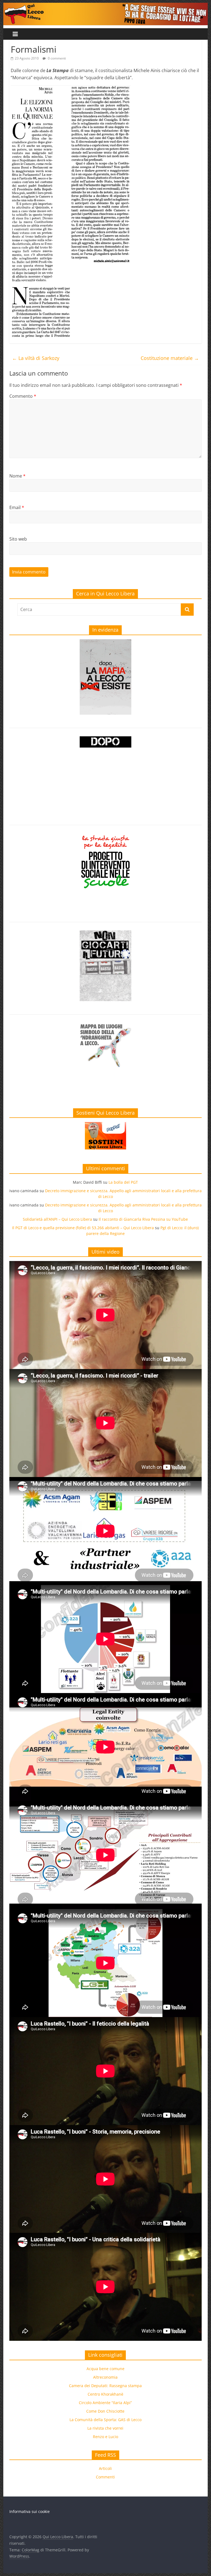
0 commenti (56, 58)
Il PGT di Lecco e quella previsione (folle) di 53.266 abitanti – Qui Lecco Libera (83, 1228)
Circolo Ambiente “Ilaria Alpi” (105, 2403)
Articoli (105, 2468)
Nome (17, 476)
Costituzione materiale (170, 358)
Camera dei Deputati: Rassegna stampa (105, 2386)
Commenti (105, 2477)
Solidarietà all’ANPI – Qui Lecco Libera (57, 1219)
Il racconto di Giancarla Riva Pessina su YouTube (143, 1219)
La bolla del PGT (123, 1182)
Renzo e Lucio (105, 2437)
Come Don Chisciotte (105, 2411)
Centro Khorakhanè (105, 2394)
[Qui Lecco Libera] (106, 6)
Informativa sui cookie (30, 2511)
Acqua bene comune (105, 2369)
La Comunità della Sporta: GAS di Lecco (105, 2420)
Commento (23, 396)
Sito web (18, 539)
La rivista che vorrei (105, 2428)
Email (17, 507)
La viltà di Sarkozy (36, 358)
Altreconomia (105, 2377)
